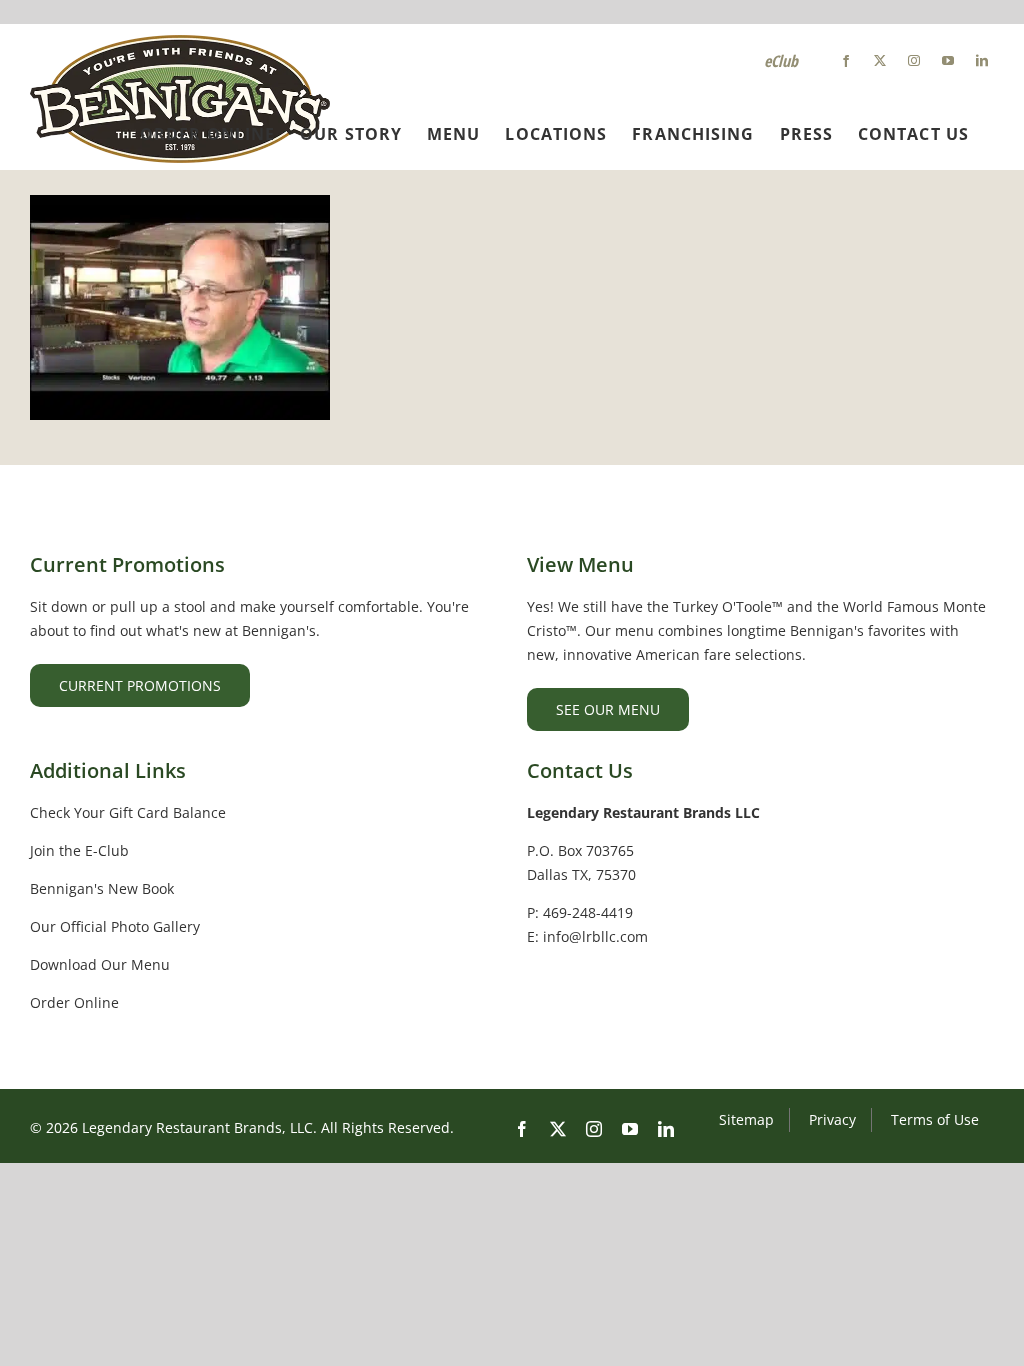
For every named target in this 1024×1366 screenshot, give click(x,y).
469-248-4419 (588, 912)
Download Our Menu (100, 964)
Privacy (832, 1119)
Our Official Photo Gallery (115, 926)
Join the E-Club (79, 850)
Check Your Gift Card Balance (128, 812)
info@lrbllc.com (595, 936)
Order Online (74, 1002)
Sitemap (746, 1119)
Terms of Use (935, 1119)
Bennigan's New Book (102, 888)
